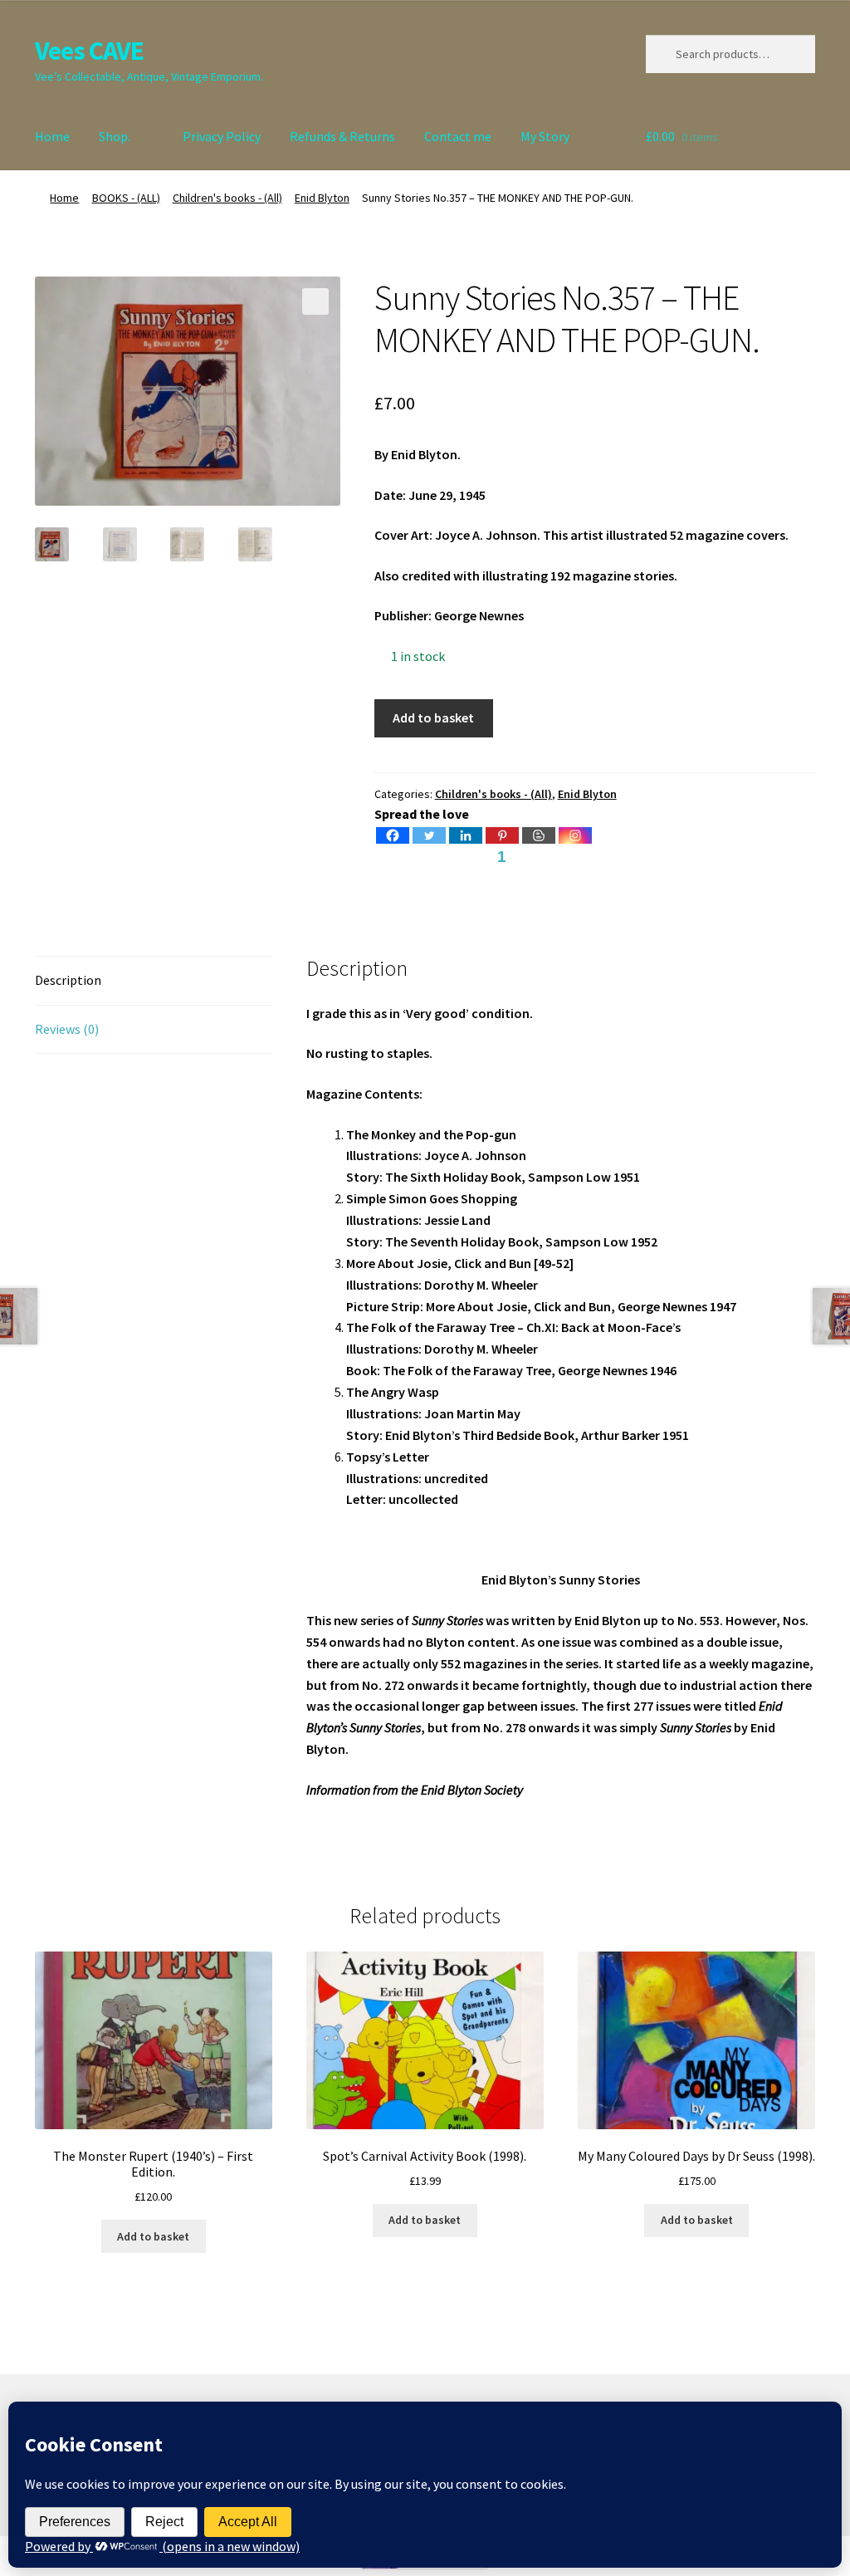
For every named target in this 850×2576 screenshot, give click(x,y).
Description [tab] (68, 980)
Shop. (115, 136)
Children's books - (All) (227, 198)
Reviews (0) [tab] (67, 1029)
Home (52, 136)
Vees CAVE (89, 51)
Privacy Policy (222, 136)
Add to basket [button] (153, 2236)
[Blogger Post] (539, 835)
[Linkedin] (466, 835)
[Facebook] (393, 835)
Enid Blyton (322, 198)
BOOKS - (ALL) (126, 198)
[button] (315, 301)
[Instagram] (575, 835)
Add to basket (433, 717)
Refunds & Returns (342, 136)
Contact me (458, 136)
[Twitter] (429, 835)
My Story (545, 136)
